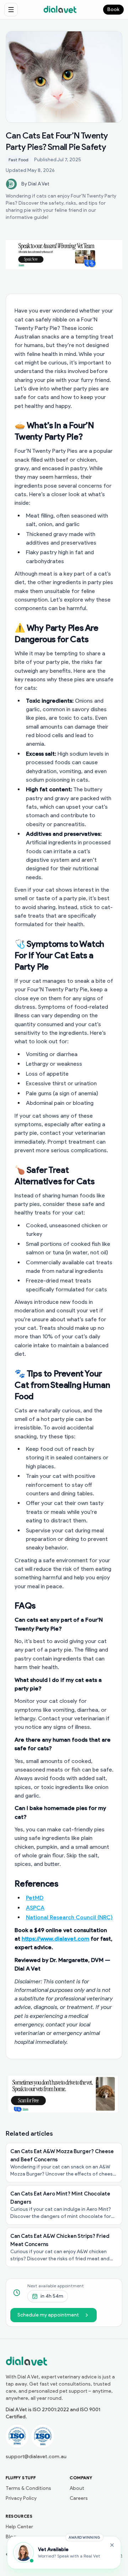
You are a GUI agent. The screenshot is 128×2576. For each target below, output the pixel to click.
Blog (11, 2537)
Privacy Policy (21, 2498)
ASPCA (35, 1908)
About (77, 2488)
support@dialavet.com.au (36, 2457)
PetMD (35, 1898)
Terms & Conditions (28, 2488)
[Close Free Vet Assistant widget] (112, 2545)
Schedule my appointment (48, 2315)
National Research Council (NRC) (69, 1917)
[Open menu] (11, 10)
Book (113, 9)
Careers (79, 2498)
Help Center (19, 2527)
